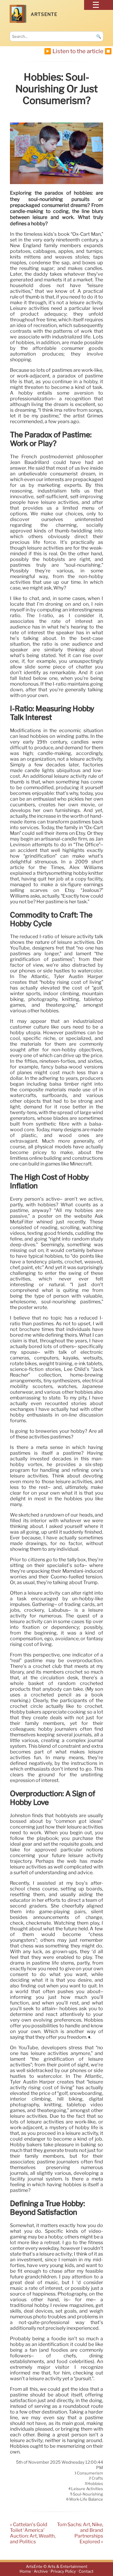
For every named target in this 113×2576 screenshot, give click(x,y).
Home (25, 2572)
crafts (97, 2478)
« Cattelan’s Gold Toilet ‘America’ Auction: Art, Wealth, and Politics (33, 2533)
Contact (86, 2572)
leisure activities (87, 2489)
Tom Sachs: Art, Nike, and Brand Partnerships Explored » (80, 2533)
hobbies (95, 2484)
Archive (41, 2572)
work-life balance (86, 2499)
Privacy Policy (63, 2572)
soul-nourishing (88, 2494)
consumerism (90, 2473)
